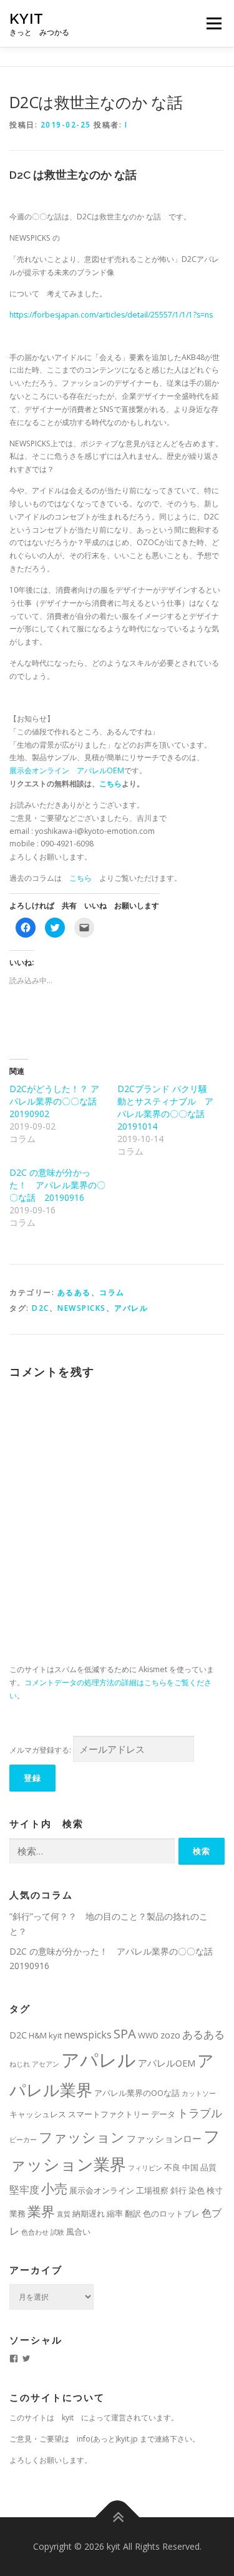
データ (163, 2114)
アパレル (131, 1308)
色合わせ (35, 2232)
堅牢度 (24, 2190)
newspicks (82, 1308)
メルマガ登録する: (40, 1750)
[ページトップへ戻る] (117, 2517)
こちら (110, 784)
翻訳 (133, 2213)
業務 (17, 2213)
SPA (125, 2033)
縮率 (115, 2213)
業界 (41, 2211)
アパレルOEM (167, 2063)
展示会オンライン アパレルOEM (67, 770)
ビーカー (23, 2140)
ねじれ (20, 2064)
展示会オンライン (102, 2190)
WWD (148, 2035)
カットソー (199, 2093)
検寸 (215, 2190)
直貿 (64, 2214)
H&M (38, 2035)
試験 (57, 2232)
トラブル (200, 2113)
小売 (54, 2188)
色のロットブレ (171, 2213)
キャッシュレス (38, 2114)
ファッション (82, 2137)
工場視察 (152, 2190)
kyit (27, 18)
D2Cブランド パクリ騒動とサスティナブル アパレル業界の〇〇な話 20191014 (165, 1107)
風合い (78, 2232)
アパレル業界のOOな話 (137, 2093)
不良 (172, 2167)
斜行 (178, 2190)
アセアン (46, 2064)
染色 (197, 2190)
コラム (112, 1292)
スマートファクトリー (109, 2114)
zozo (170, 2035)
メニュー (214, 23)
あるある (74, 1292)
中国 (190, 2167)
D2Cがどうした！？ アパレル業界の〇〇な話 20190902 (54, 1101)
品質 (208, 2167)
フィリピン (145, 2168)
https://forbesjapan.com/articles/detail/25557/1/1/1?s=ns (111, 315)
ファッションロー (164, 2138)
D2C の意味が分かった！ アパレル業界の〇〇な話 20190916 (57, 1185)
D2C (41, 1308)
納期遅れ (89, 2213)
